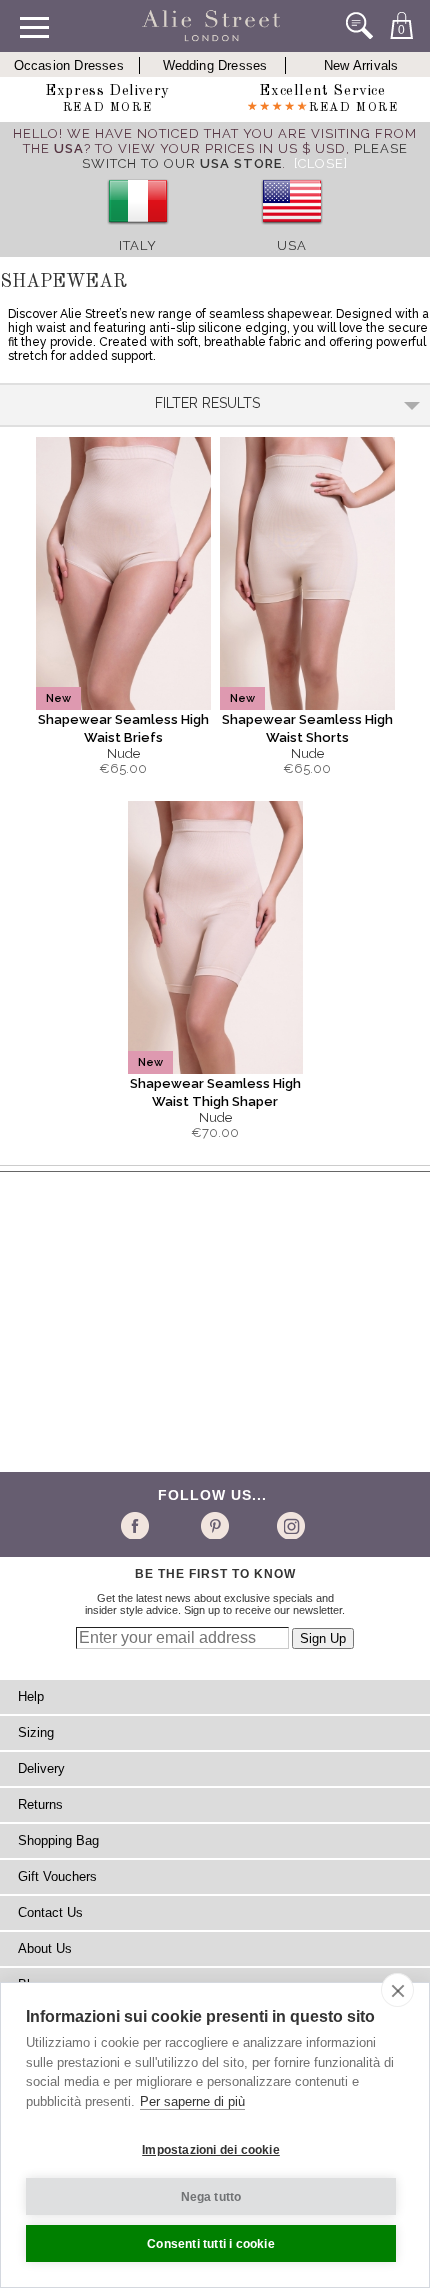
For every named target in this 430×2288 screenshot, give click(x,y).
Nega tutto (211, 2197)
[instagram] (288, 1525)
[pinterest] (213, 1525)
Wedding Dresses (215, 65)
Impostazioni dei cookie (211, 2150)
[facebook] (138, 1525)
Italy (138, 245)
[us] (292, 230)
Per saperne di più (192, 2101)
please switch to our (245, 156)
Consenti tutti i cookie (211, 2244)
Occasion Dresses (69, 65)
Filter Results (207, 403)
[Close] (321, 163)
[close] (397, 1990)
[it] (138, 230)
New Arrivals (361, 65)
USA (292, 245)
